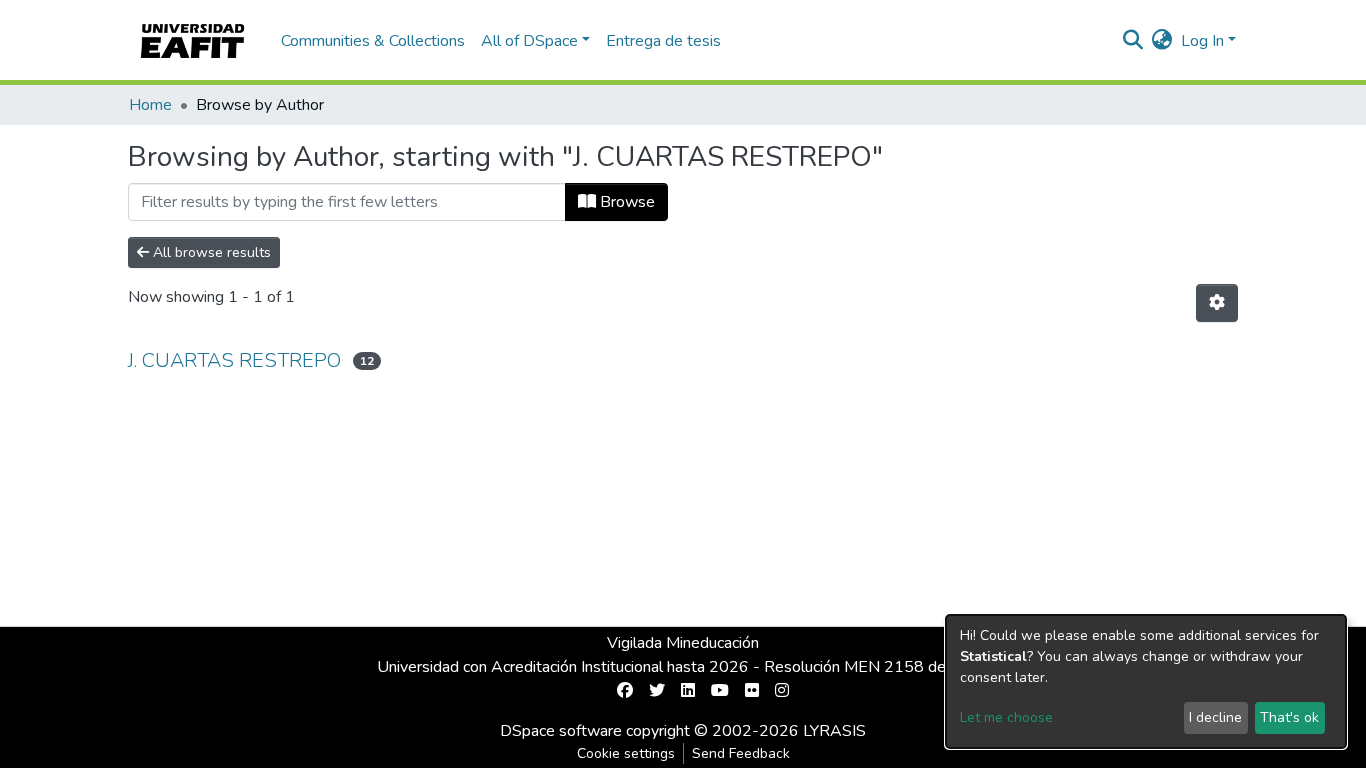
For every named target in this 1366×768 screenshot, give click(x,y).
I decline (1215, 717)
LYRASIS (834, 731)
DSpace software (561, 731)
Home (150, 105)
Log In (1202, 41)
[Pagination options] (1217, 303)
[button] (1162, 41)
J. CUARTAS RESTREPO (234, 360)
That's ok (1289, 717)
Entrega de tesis (663, 41)
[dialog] (1146, 681)
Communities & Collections (373, 41)
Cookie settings (626, 753)
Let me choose (1006, 717)
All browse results (210, 252)
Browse (625, 202)
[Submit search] (1133, 41)
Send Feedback (741, 753)
